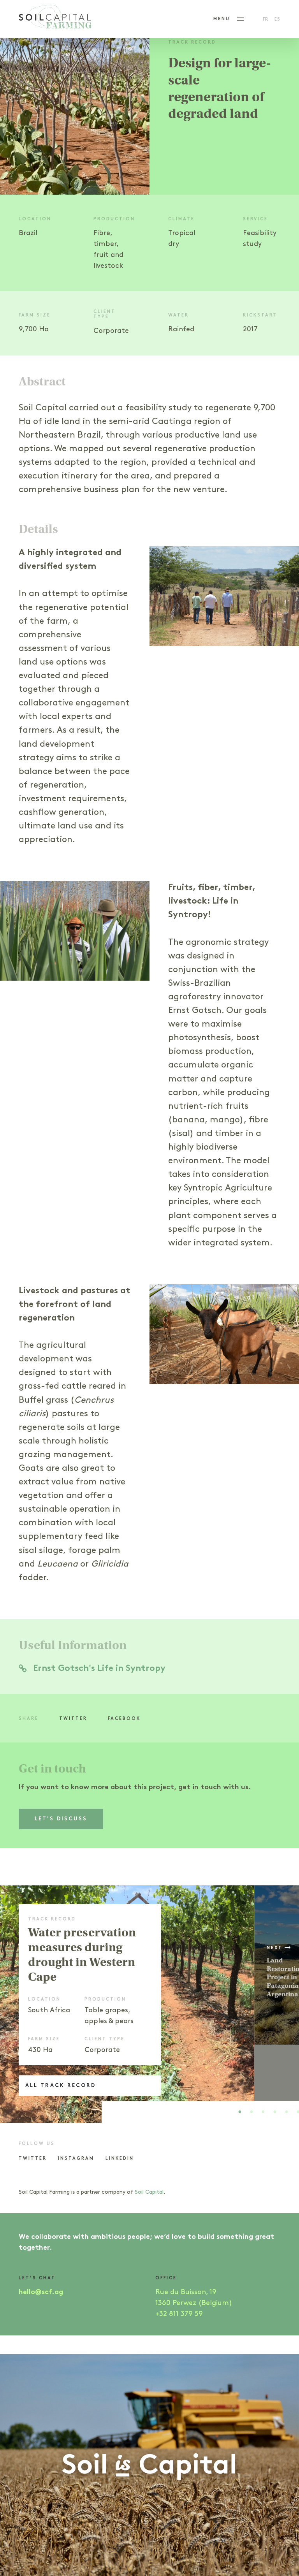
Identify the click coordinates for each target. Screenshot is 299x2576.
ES (277, 20)
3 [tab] (263, 2114)
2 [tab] (252, 2114)
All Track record (61, 2086)
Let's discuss (61, 1819)
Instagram (76, 2159)
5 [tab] (287, 2114)
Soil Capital (149, 2192)
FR (266, 20)
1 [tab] (240, 2114)
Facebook (124, 1719)
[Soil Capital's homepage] (55, 19)
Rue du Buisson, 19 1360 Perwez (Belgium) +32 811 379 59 (194, 2303)
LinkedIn (120, 2159)
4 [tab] (275, 2114)
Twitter (73, 1719)
